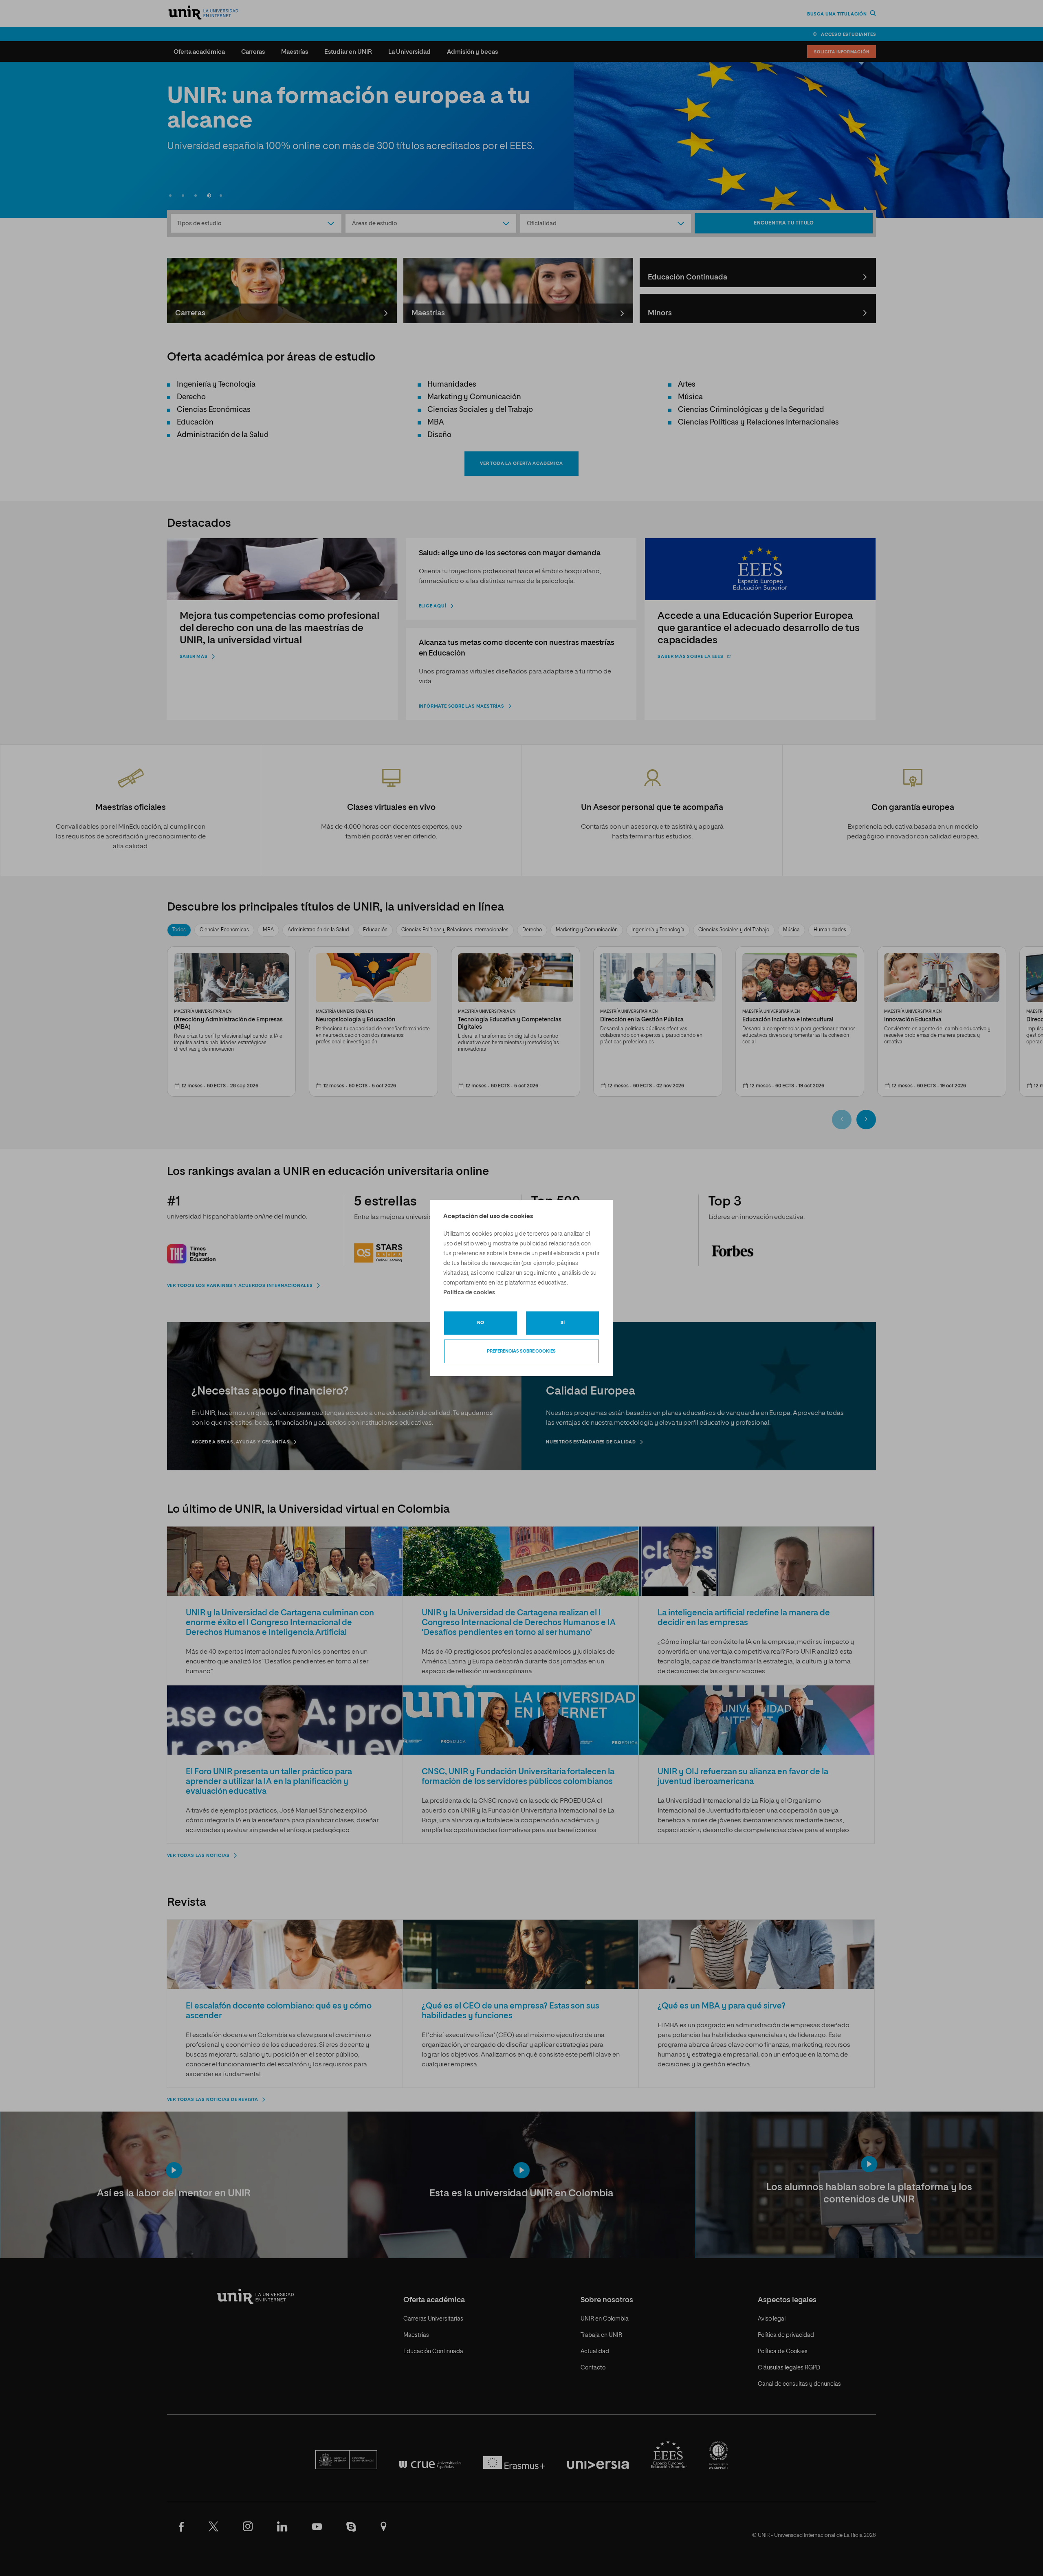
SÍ (563, 1323)
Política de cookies (469, 1293)
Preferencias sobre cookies (521, 1351)
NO (481, 1323)
